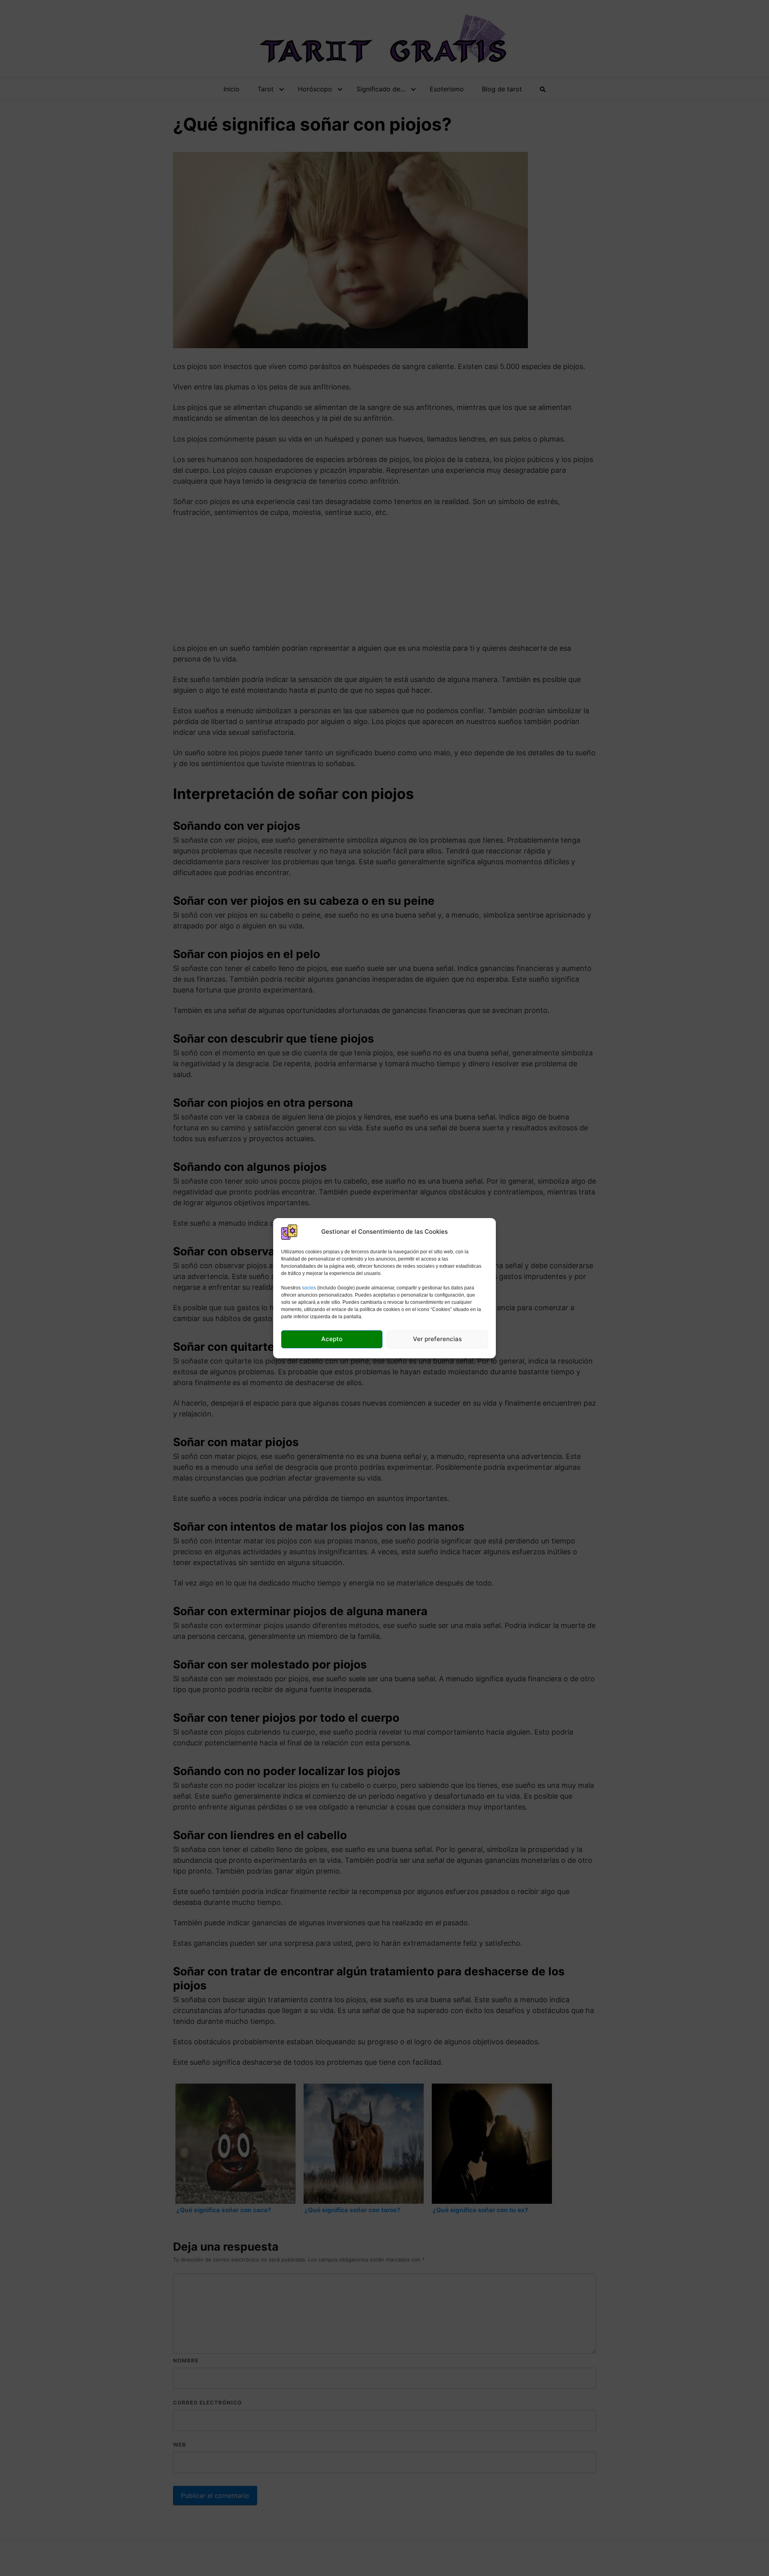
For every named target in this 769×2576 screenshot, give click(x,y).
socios (309, 1288)
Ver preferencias (437, 1339)
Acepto (332, 1339)
